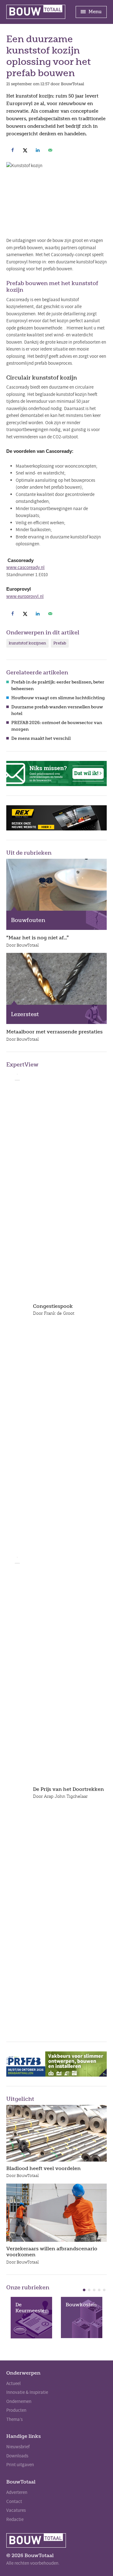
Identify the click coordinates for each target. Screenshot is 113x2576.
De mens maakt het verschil (41, 738)
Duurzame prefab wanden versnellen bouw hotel (57, 710)
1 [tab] (84, 2290)
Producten (16, 2410)
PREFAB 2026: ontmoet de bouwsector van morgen (57, 726)
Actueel (13, 2383)
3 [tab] (94, 2290)
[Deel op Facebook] (13, 150)
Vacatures (16, 2510)
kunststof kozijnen (27, 643)
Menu (94, 12)
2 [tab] (89, 2290)
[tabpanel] (31, 2318)
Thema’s (14, 2419)
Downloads (17, 2456)
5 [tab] (104, 2290)
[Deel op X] (25, 150)
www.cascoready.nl (25, 567)
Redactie (15, 2519)
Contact (14, 2501)
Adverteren (17, 2492)
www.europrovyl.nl (25, 596)
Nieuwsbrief (18, 2447)
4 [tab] (99, 2290)
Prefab (60, 643)
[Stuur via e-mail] (50, 150)
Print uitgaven (20, 2465)
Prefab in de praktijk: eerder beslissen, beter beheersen (58, 685)
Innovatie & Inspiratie (27, 2392)
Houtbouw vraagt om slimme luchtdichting (58, 698)
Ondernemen (19, 2401)
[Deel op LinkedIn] (38, 150)
